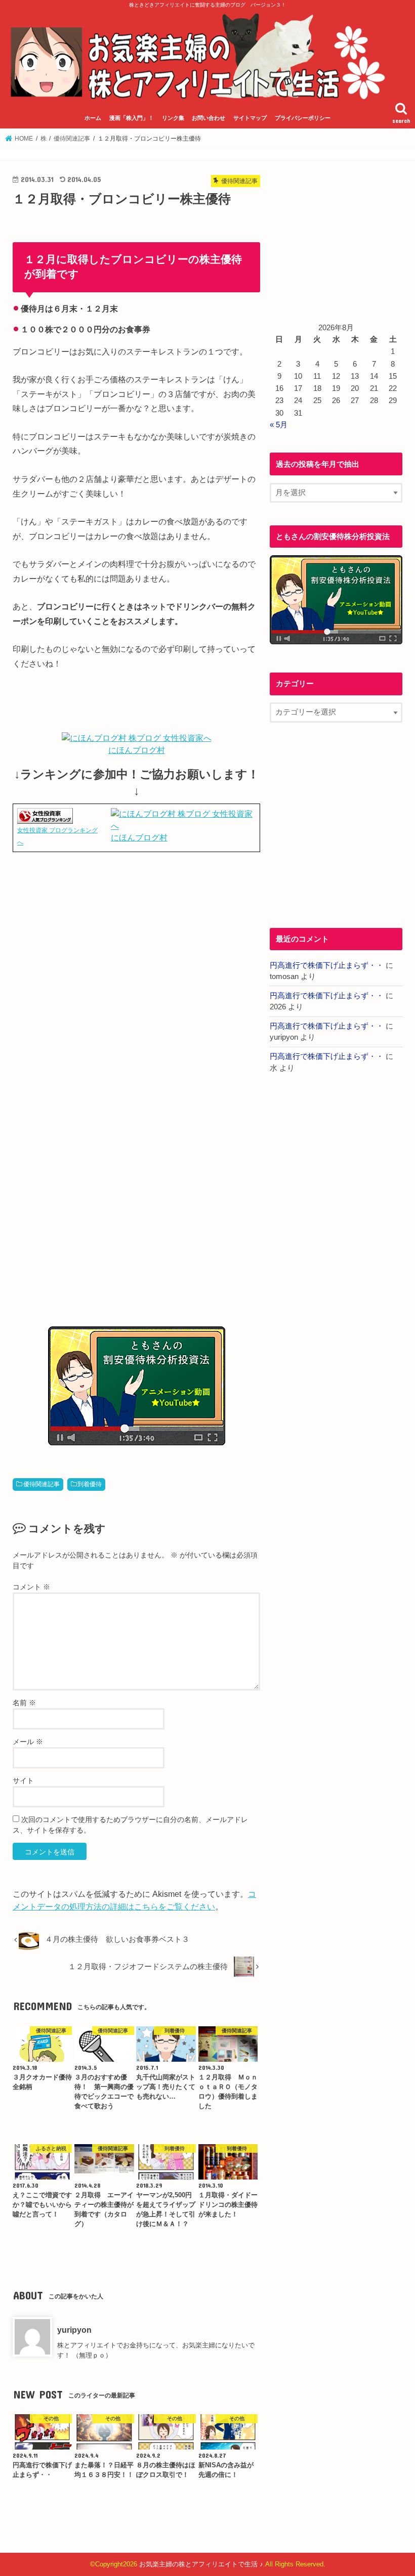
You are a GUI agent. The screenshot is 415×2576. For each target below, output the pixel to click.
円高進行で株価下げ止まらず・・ (327, 965)
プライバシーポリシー (303, 118)
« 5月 (279, 425)
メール (28, 1742)
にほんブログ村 (137, 750)
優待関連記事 (41, 1484)
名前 (24, 1703)
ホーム (93, 118)
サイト (23, 1781)
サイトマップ (250, 118)
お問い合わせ (209, 118)
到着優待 (90, 1484)
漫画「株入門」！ (132, 118)
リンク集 (173, 118)
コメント (31, 1587)
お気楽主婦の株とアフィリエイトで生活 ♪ (201, 2564)
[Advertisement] (136, 967)
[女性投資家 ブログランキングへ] (45, 818)
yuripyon (74, 2330)
